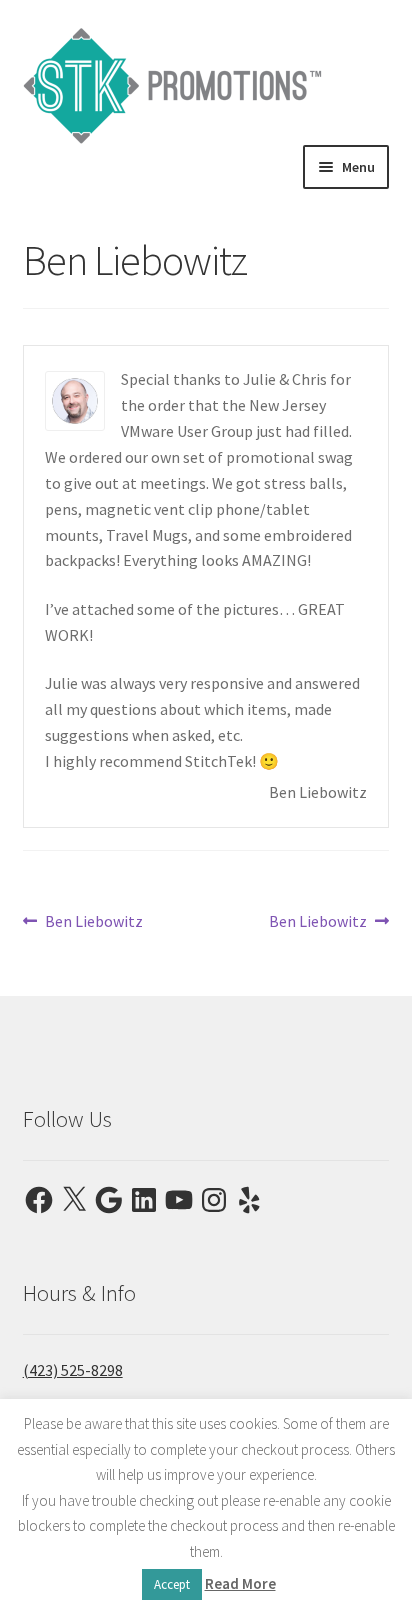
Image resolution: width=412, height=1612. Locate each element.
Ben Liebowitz (93, 922)
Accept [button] (172, 1584)
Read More (240, 1583)
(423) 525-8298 (73, 1370)
